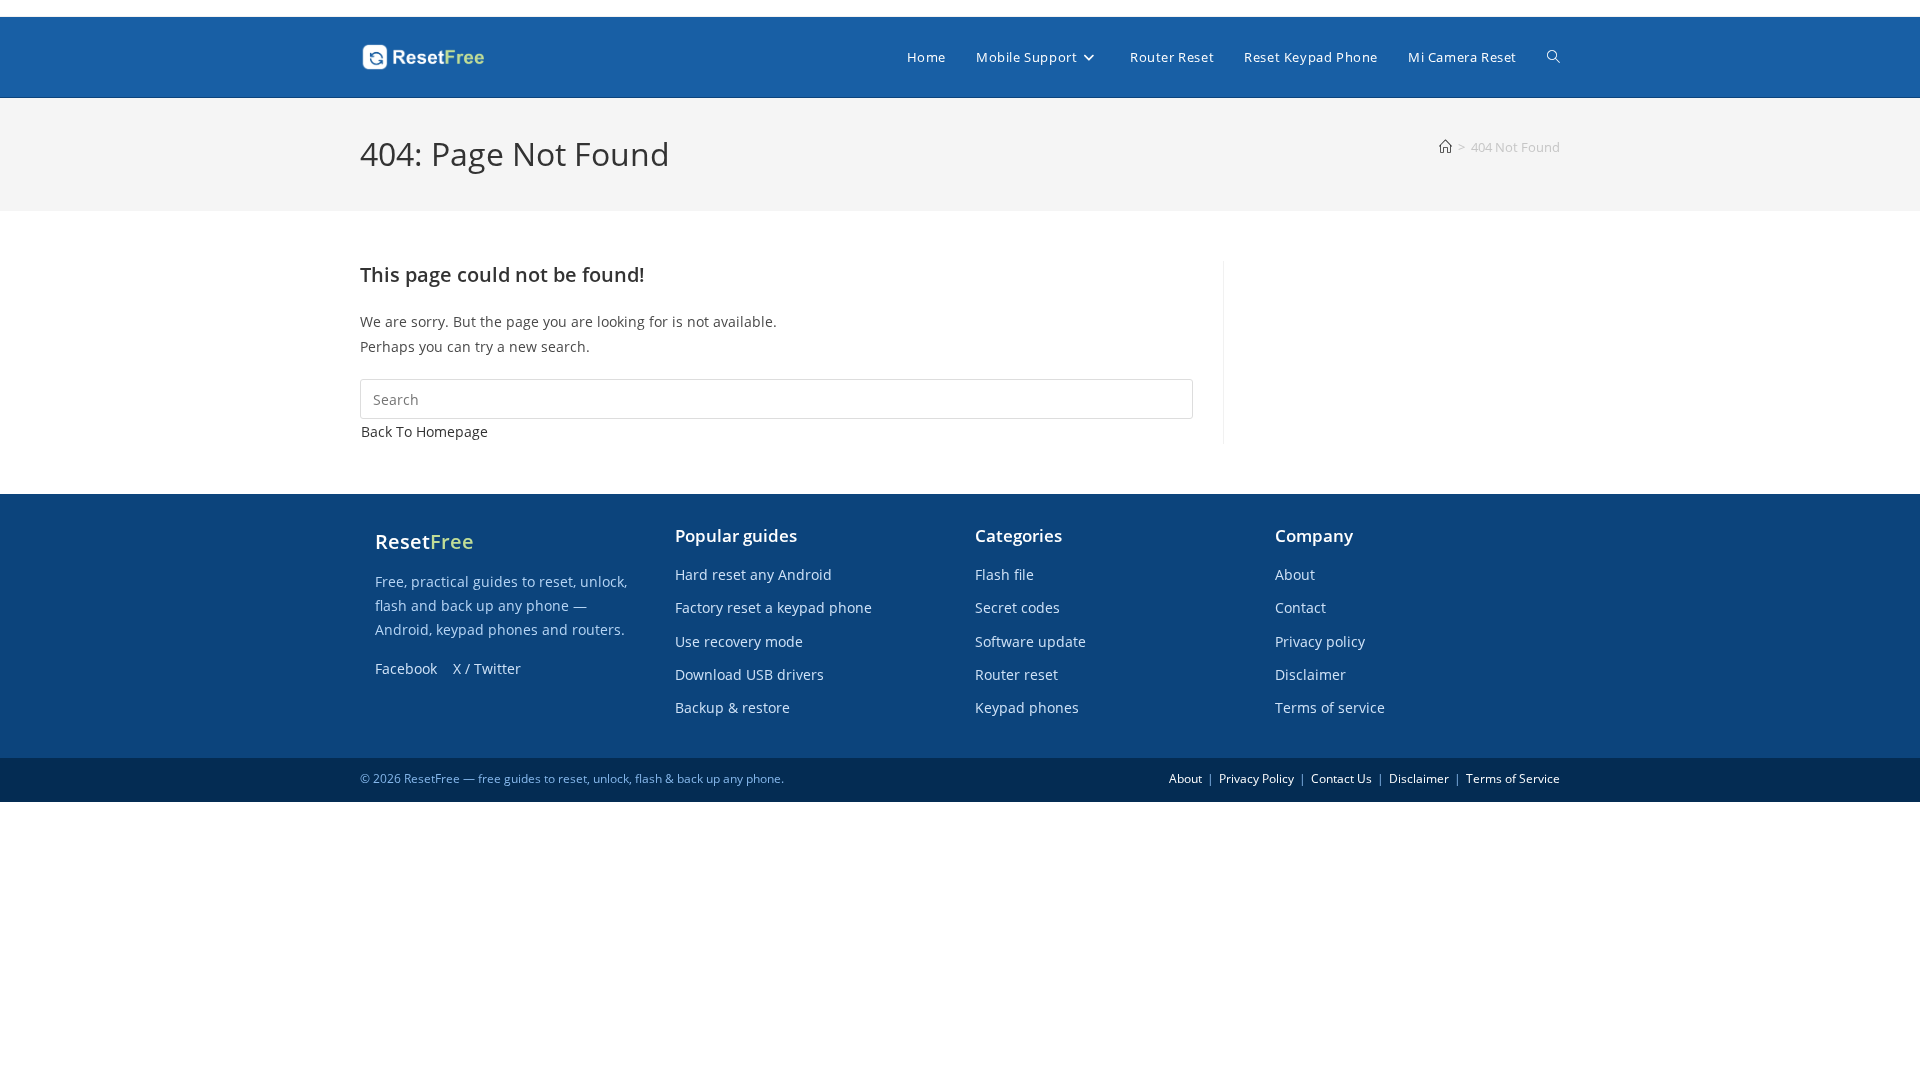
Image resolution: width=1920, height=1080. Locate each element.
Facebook (406, 668)
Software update (1030, 641)
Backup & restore (732, 707)
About (1295, 574)
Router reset (1016, 674)
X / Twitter (487, 668)
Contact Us (1341, 778)
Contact (1300, 607)
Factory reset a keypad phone (773, 607)
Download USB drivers (749, 674)
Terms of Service (1513, 778)
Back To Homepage (424, 431)
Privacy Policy (1256, 778)
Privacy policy (1320, 641)
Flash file (1004, 574)
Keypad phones (1027, 707)
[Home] (1445, 147)
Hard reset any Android (753, 574)
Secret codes (1017, 607)
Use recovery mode (739, 641)
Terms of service (1330, 707)
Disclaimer (1310, 674)
